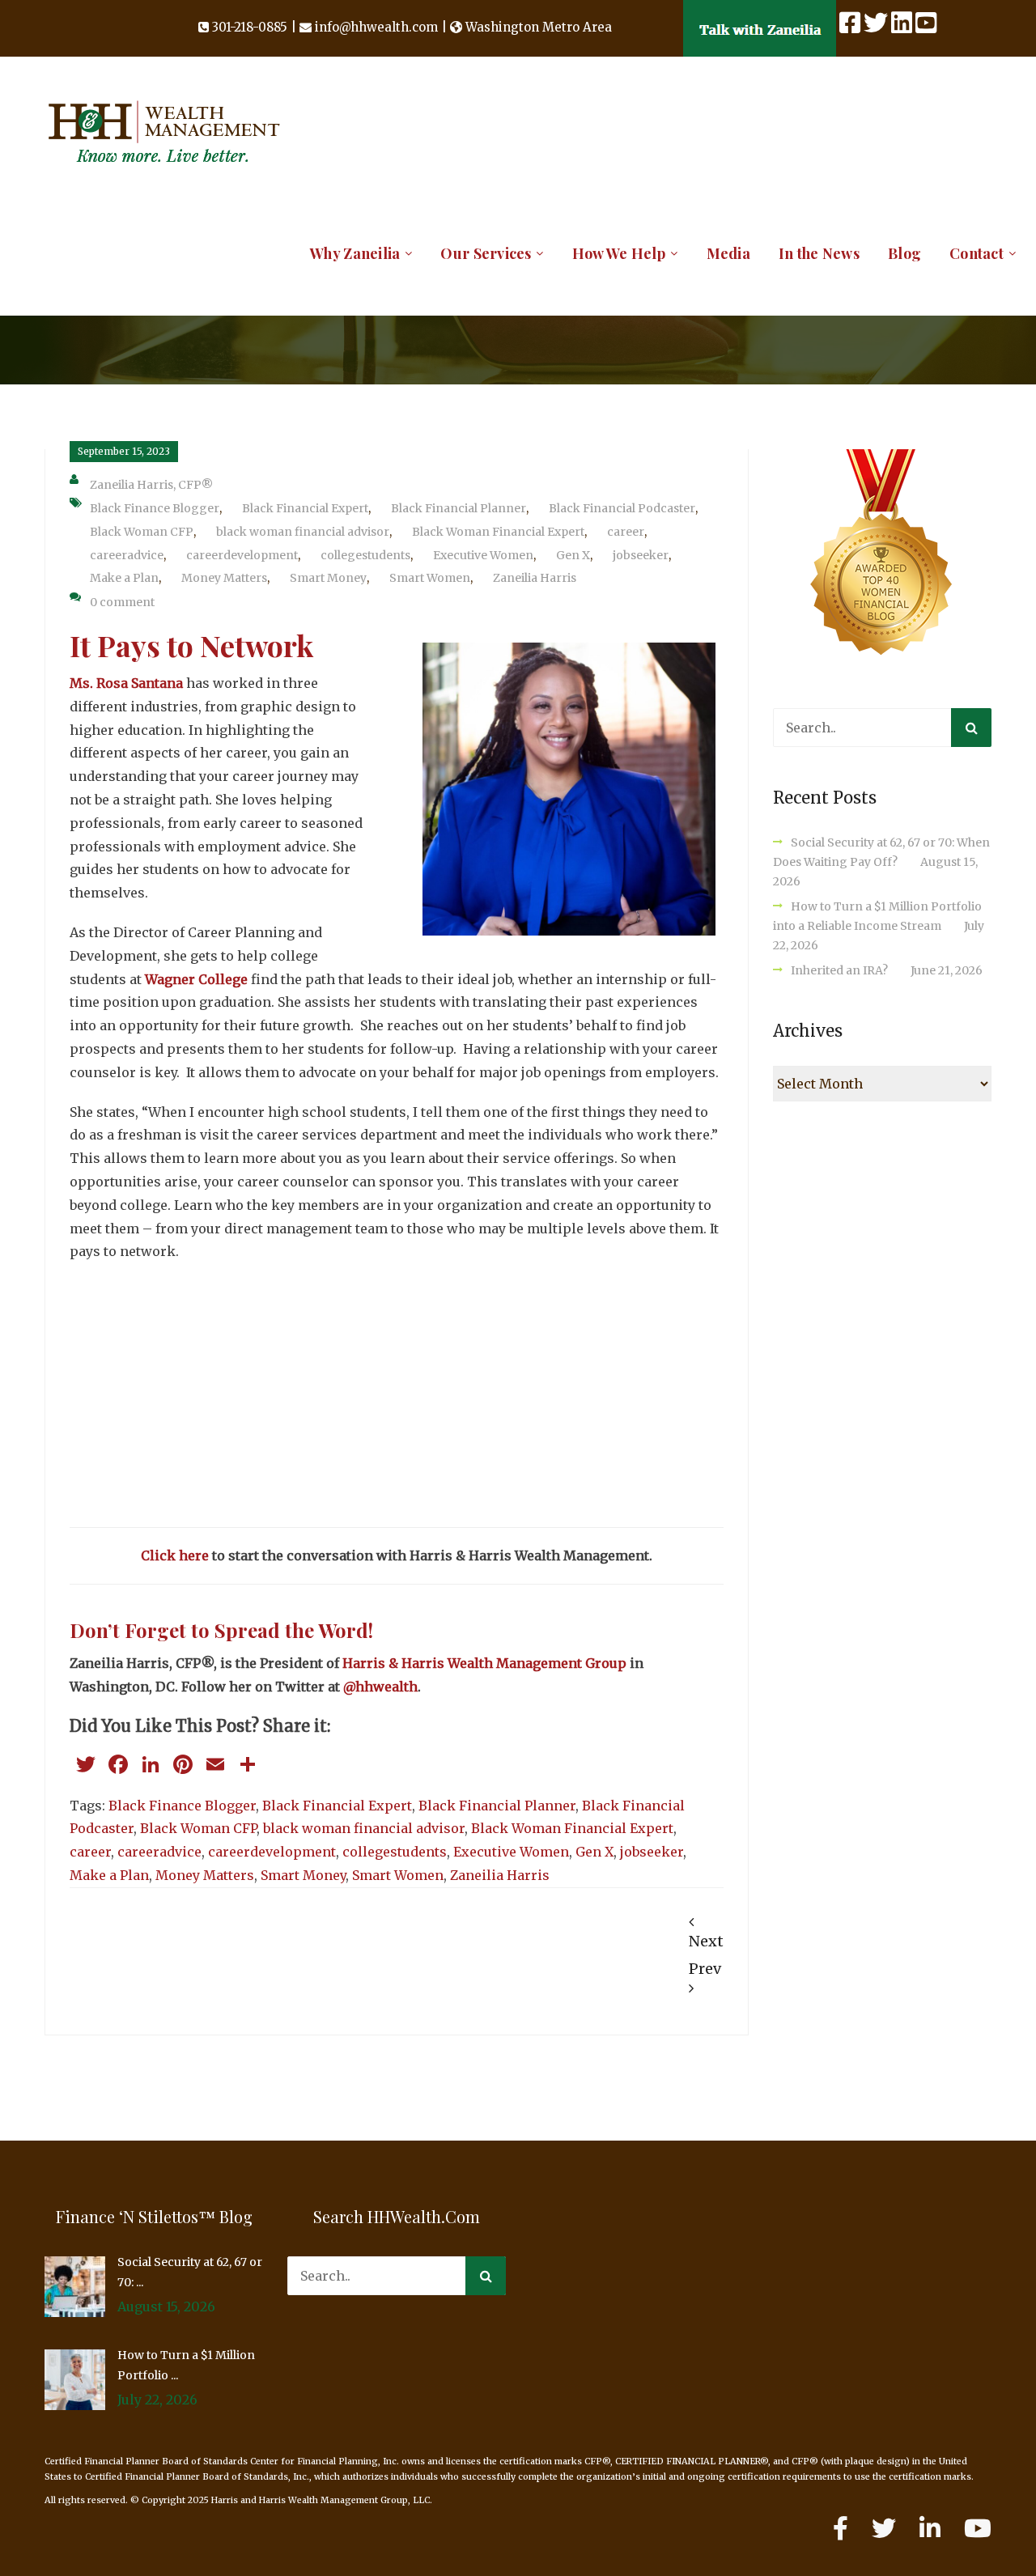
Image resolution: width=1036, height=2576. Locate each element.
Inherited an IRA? (839, 970)
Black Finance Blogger (155, 508)
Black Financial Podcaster (622, 508)
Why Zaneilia (355, 253)
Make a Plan (124, 578)
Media (728, 253)
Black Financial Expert (305, 508)
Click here (175, 1555)
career (626, 532)
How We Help (619, 253)
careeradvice (127, 555)
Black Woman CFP (142, 532)
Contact (977, 253)
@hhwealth (380, 1687)
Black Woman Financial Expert (498, 532)
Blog (904, 253)
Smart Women (430, 578)
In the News (819, 253)
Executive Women (483, 555)
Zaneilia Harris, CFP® (151, 485)
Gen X (573, 555)
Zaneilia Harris (535, 578)
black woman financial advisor (303, 532)
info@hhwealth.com (376, 27)
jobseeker (641, 555)
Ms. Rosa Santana (128, 683)
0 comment (122, 602)
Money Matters (224, 578)
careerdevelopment (242, 555)
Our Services (486, 253)
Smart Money (328, 578)
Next (706, 1941)
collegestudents (365, 555)
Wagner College (198, 979)
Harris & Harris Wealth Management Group (484, 1663)
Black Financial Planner (459, 508)
